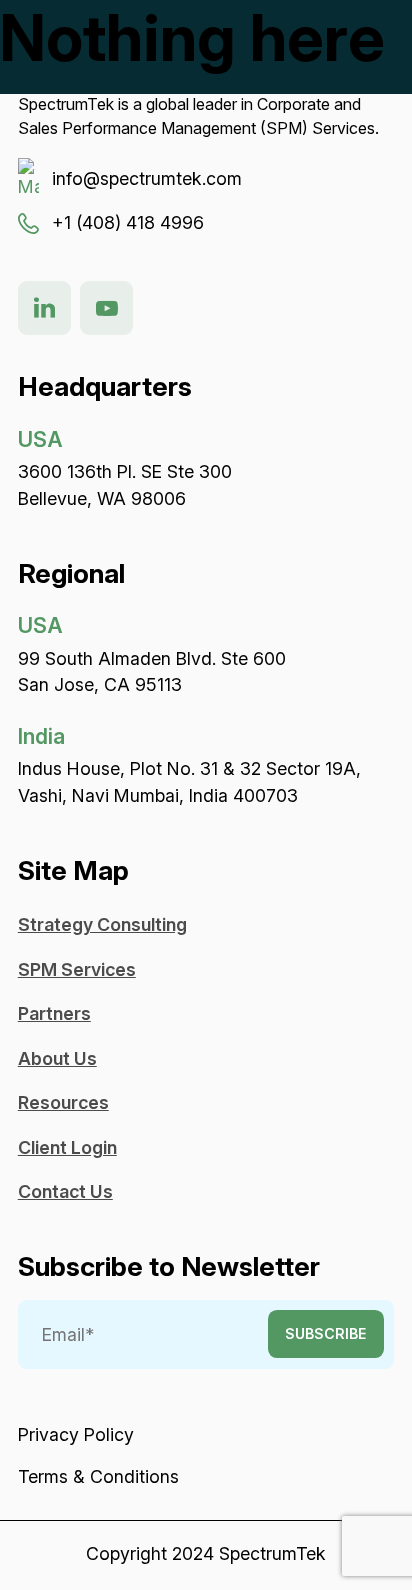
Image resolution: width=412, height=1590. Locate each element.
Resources (63, 1102)
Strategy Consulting (102, 924)
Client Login (67, 1147)
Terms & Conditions (98, 1476)
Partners (54, 1013)
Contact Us (65, 1191)
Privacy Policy (76, 1434)
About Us (57, 1058)
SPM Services (77, 969)
